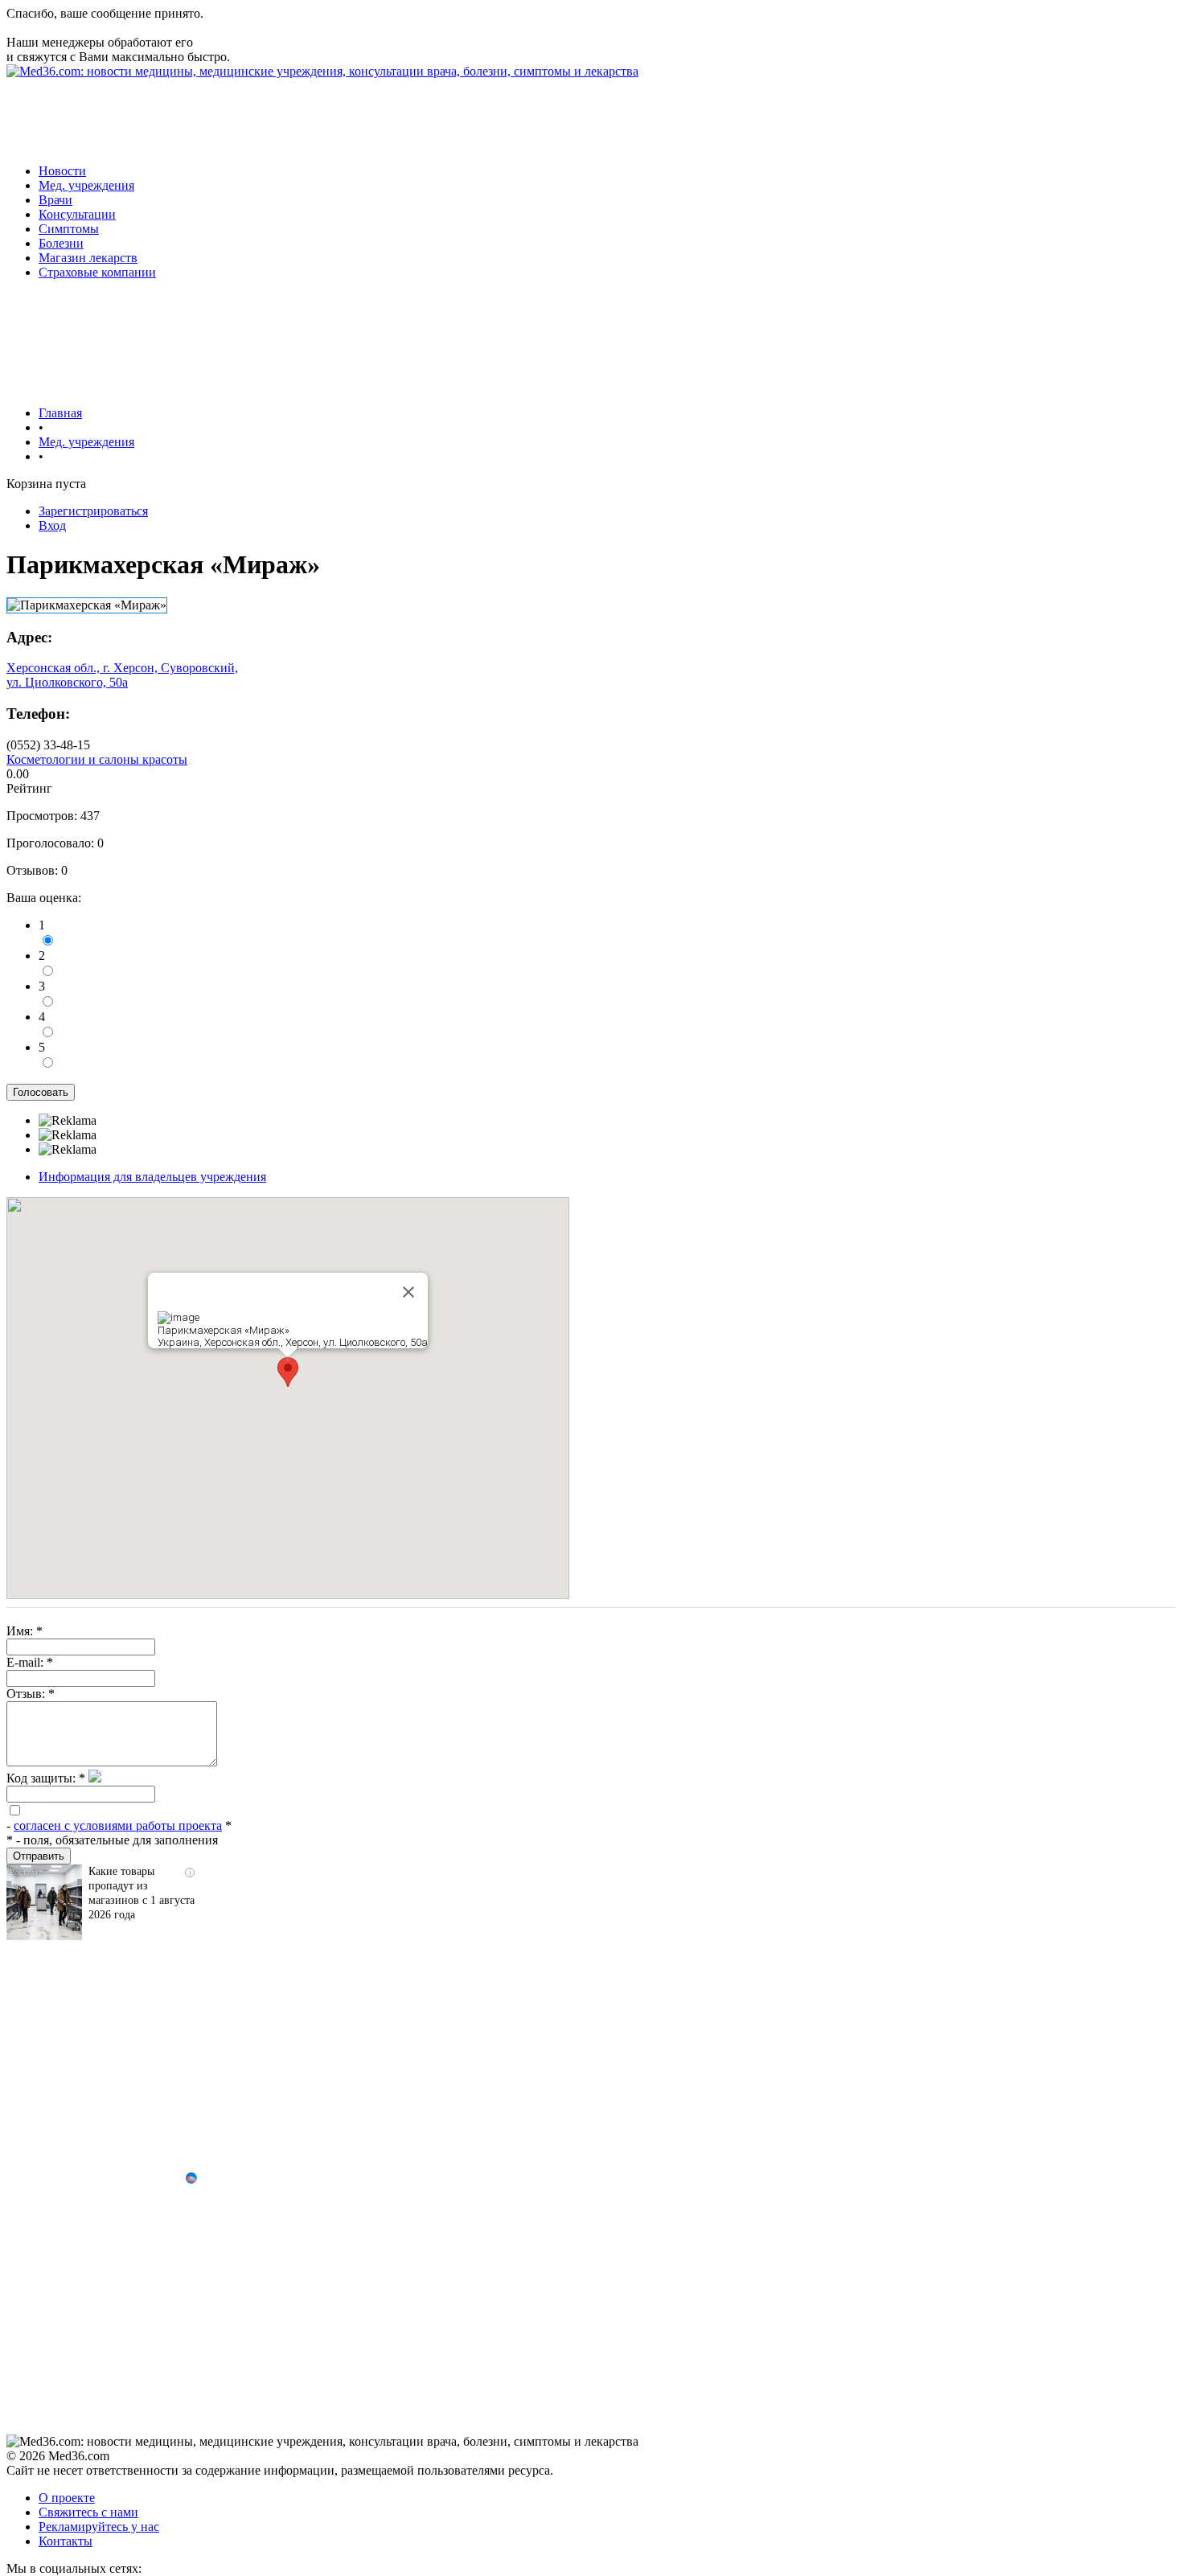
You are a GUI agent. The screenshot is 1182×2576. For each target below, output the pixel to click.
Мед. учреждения (86, 185)
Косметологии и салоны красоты (97, 759)
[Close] (408, 1292)
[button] (288, 1372)
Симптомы (69, 229)
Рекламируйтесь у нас (99, 2527)
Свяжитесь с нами (88, 2512)
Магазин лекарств (88, 258)
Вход (52, 525)
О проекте (67, 2498)
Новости (62, 171)
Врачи (55, 200)
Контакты (66, 2541)
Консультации (77, 214)
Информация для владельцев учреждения (152, 1177)
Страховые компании (97, 272)
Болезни (61, 243)
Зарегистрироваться (93, 511)
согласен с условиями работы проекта (118, 1825)
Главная (60, 413)
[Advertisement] (299, 115)
